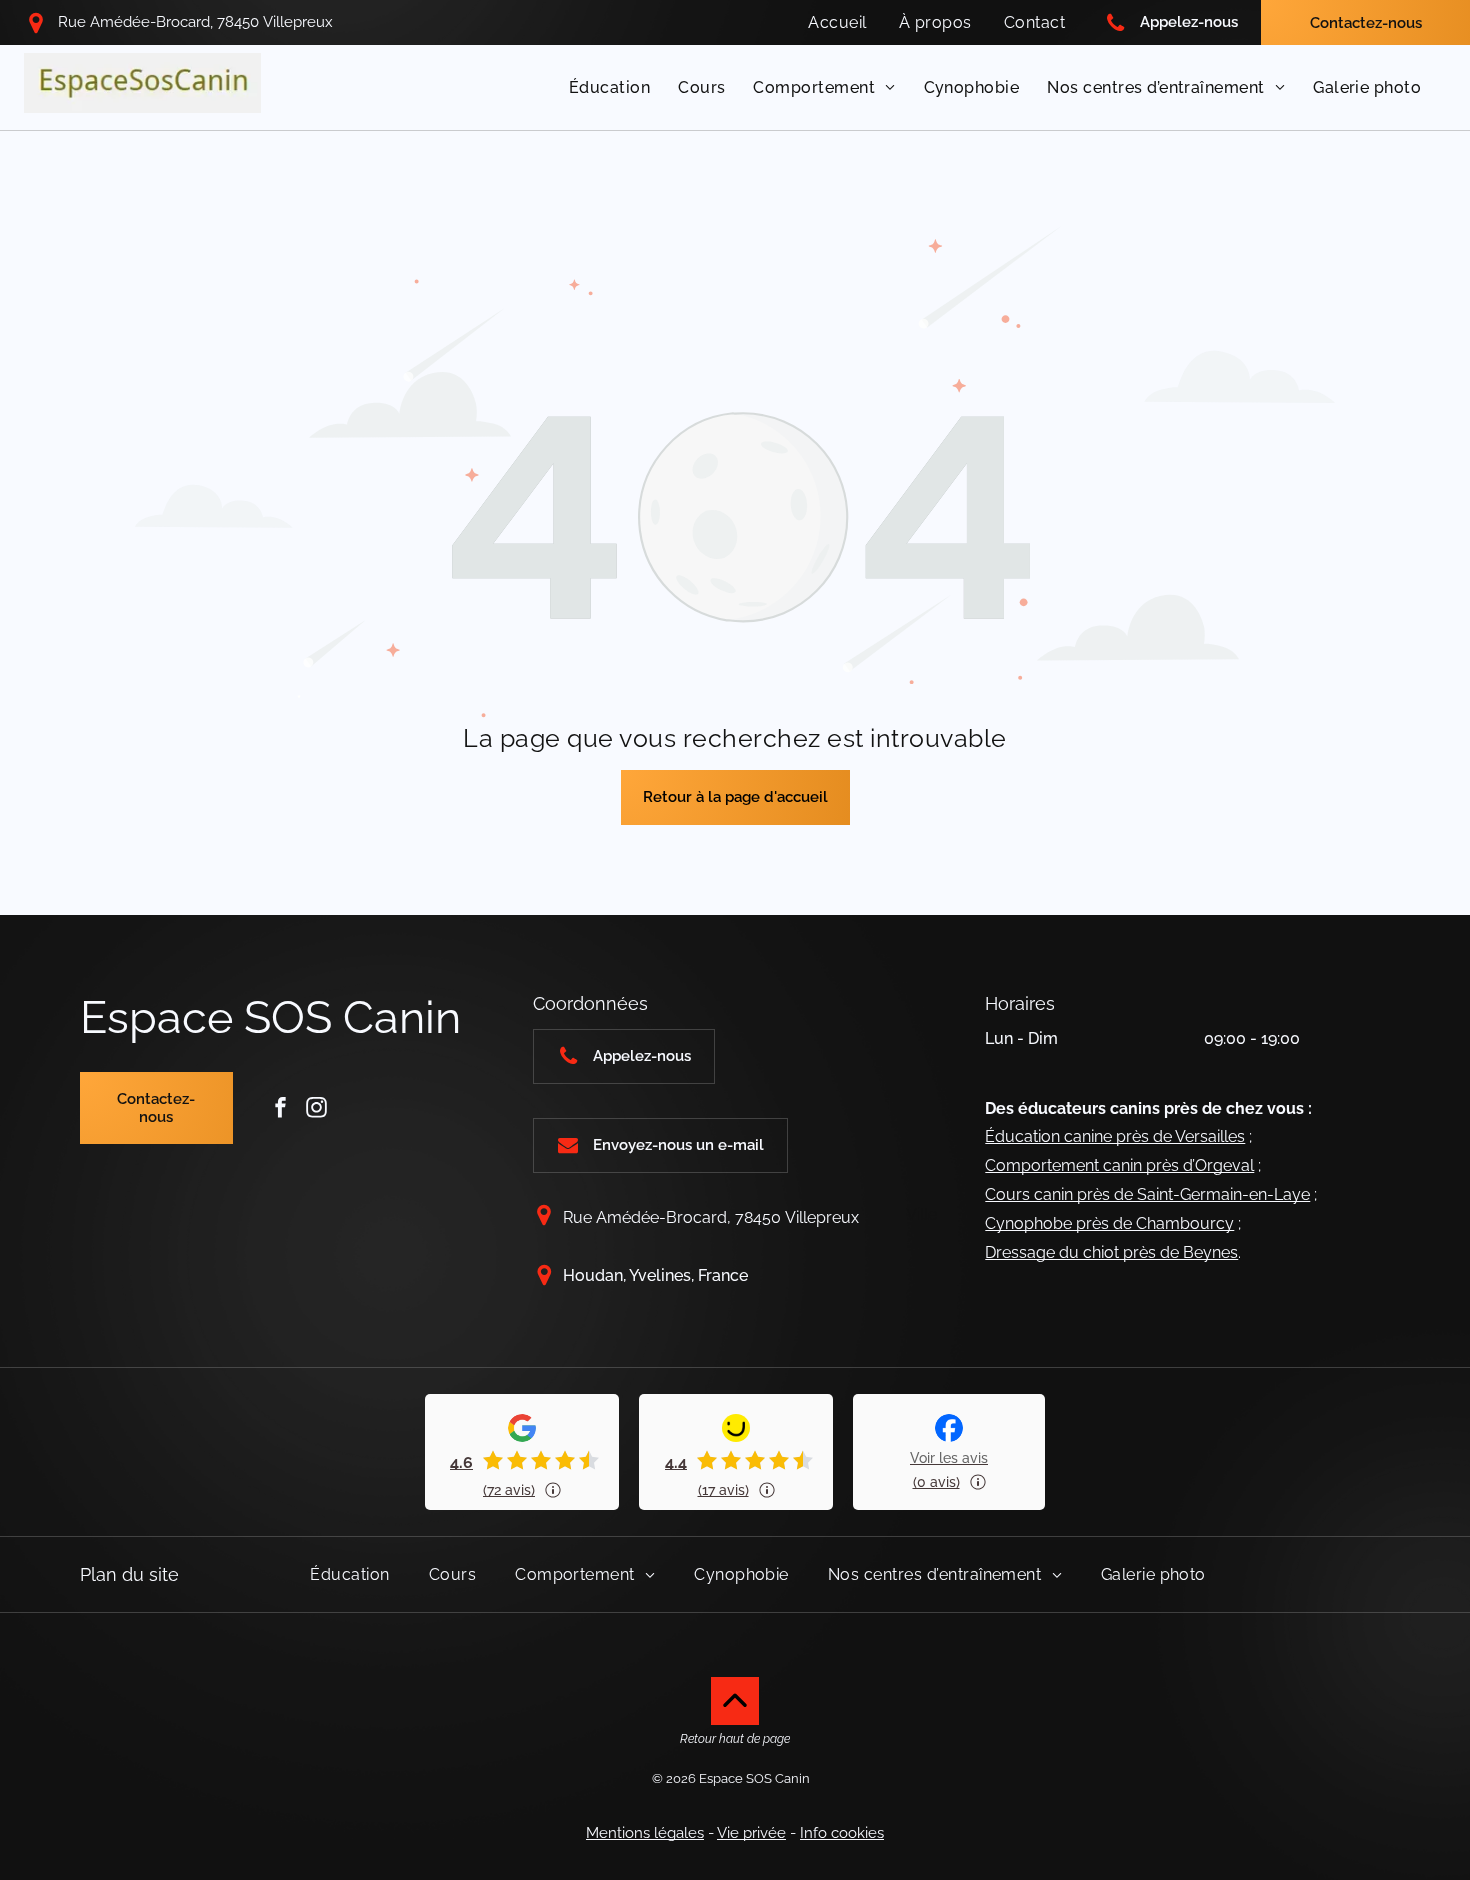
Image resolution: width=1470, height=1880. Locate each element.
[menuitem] (837, 22)
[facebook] (281, 1108)
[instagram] (317, 1108)
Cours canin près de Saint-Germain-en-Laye (1147, 1194)
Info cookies (842, 1833)
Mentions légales (645, 1833)
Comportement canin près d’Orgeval (1119, 1165)
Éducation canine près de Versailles (1115, 1136)
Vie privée (751, 1833)
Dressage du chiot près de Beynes (1111, 1252)
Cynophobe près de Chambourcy (1109, 1223)
